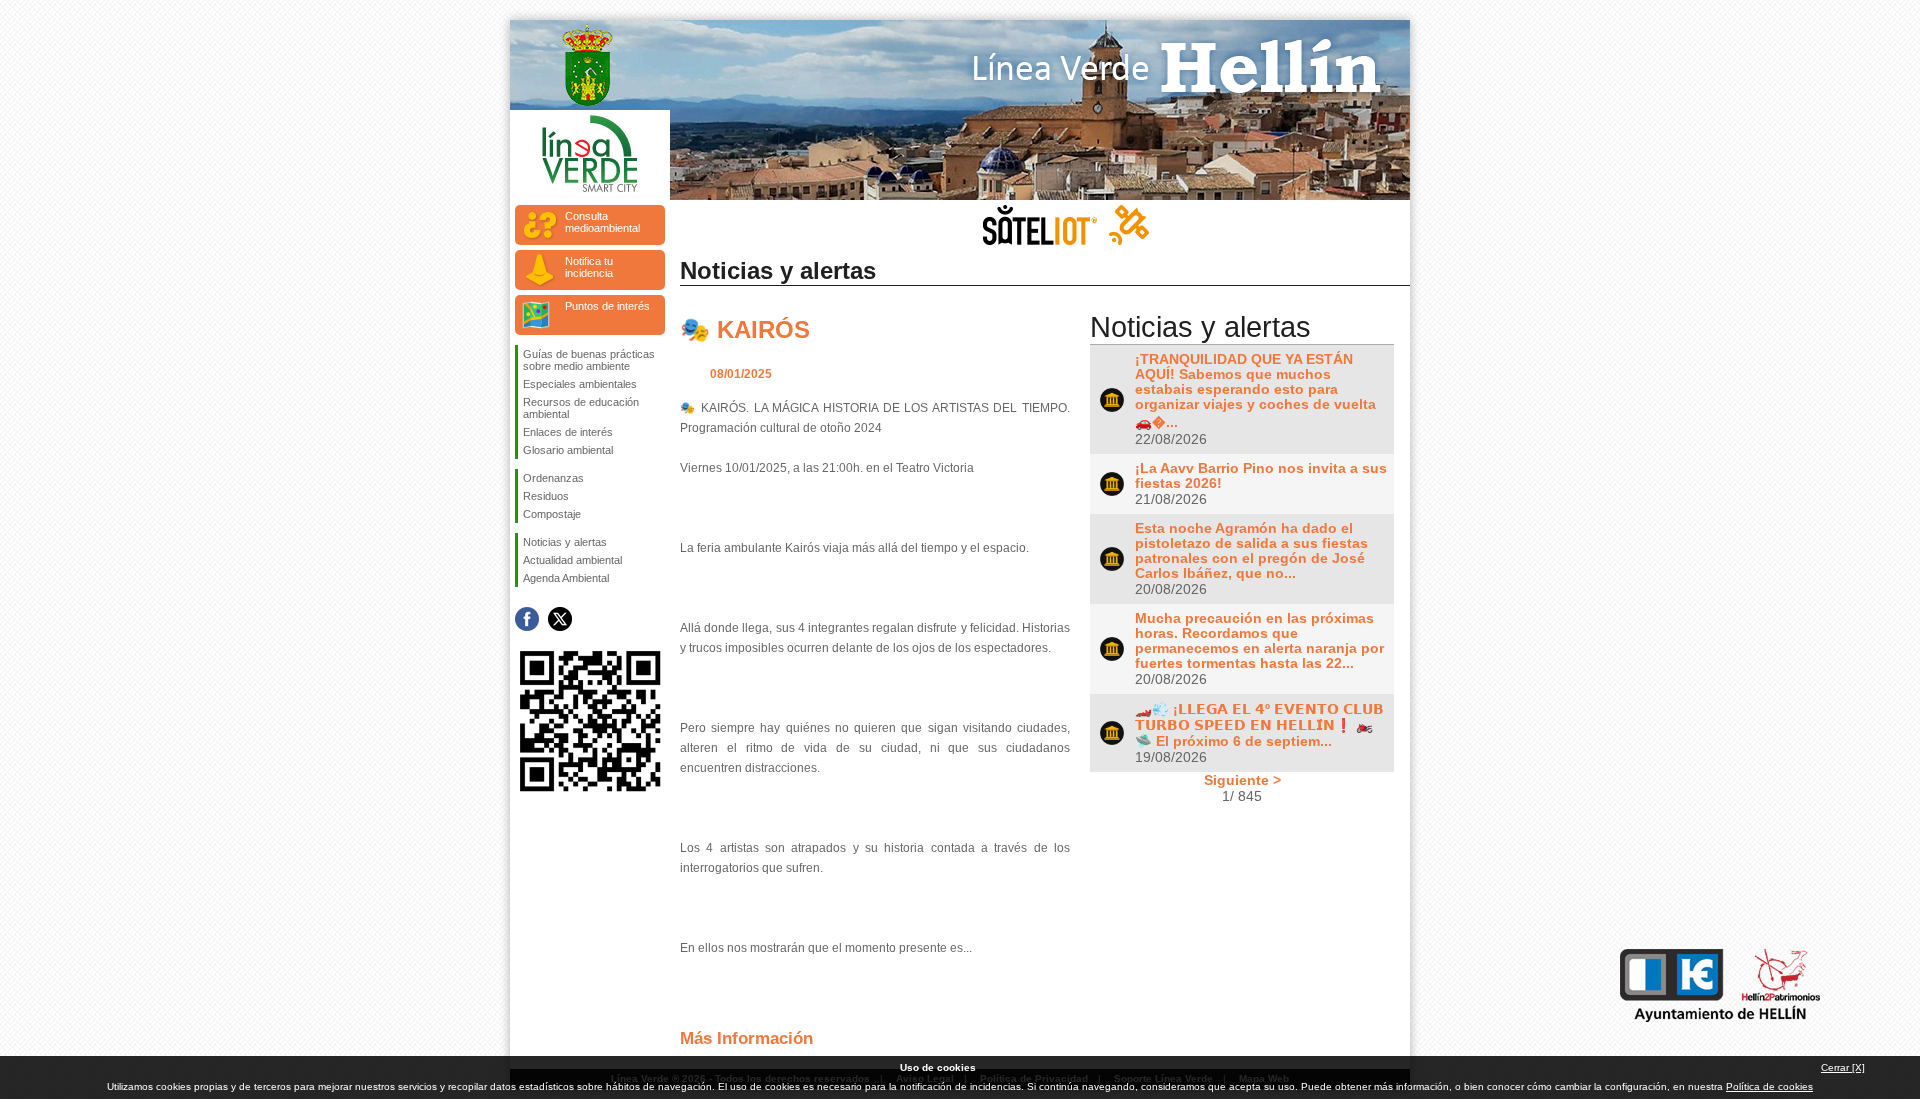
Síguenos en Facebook (527, 619)
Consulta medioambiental (602, 222)
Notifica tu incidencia (589, 267)
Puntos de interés (607, 306)
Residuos (546, 496)
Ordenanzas (553, 478)
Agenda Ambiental (566, 578)
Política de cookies (1769, 1086)
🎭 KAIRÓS (745, 329)
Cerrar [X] (1843, 1067)
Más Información (746, 1038)
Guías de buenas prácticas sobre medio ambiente (589, 360)
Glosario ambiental (568, 450)
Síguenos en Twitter (560, 619)
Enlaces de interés (568, 432)
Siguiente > (1242, 780)
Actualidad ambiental (572, 560)
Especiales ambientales (580, 384)
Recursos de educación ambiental (581, 408)
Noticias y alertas (565, 542)
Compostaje (552, 514)
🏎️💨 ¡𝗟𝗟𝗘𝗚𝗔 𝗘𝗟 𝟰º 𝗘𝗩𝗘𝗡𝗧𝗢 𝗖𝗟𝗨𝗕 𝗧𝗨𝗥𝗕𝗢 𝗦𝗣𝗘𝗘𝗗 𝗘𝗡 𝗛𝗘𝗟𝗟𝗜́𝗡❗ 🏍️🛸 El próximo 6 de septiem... (1259, 725)
